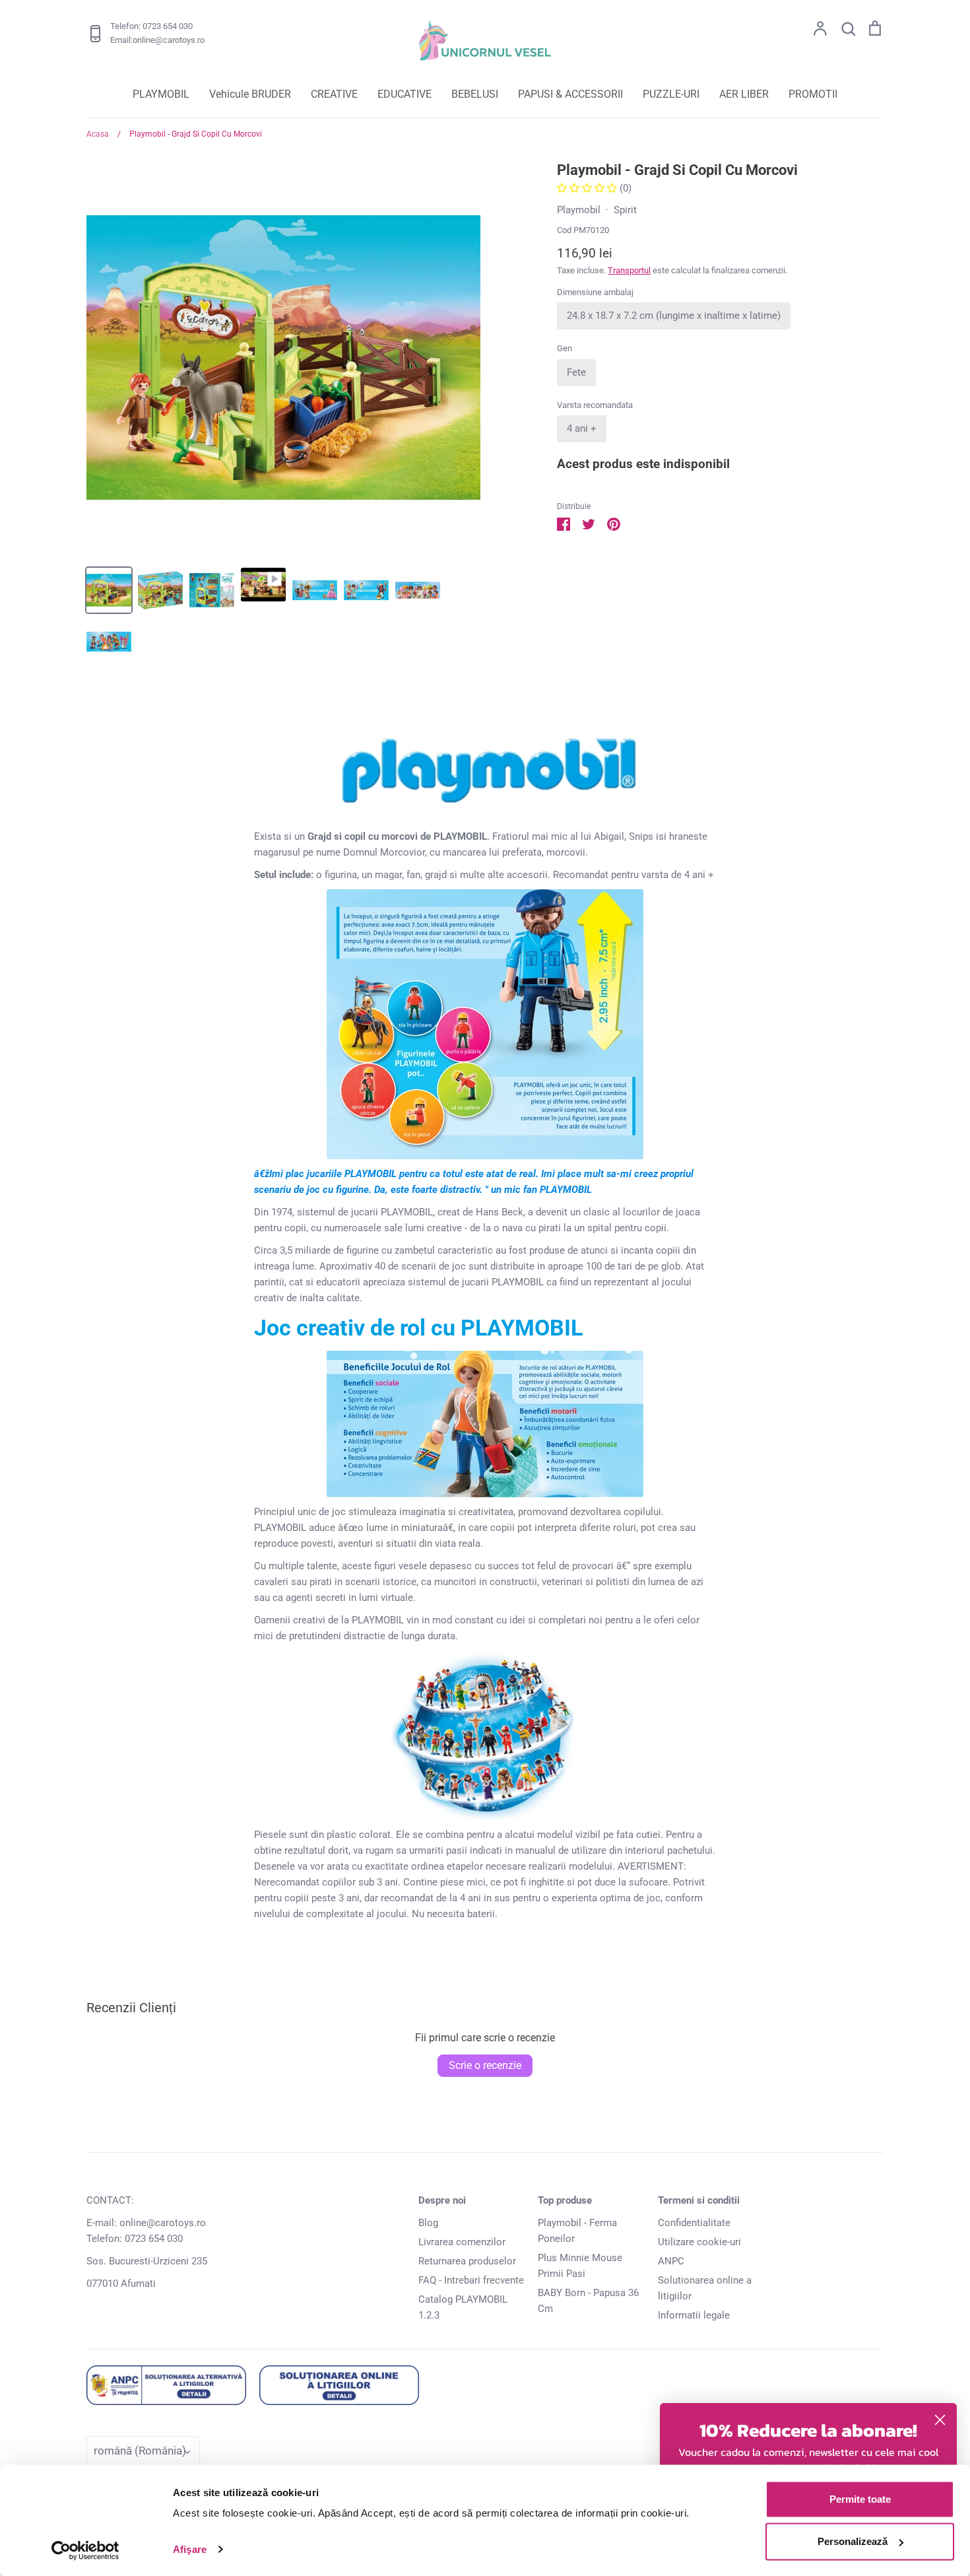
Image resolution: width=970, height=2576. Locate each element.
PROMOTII (813, 94)
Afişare (190, 2549)
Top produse (565, 2200)
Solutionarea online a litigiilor (705, 2288)
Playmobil (579, 210)
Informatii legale (694, 2315)
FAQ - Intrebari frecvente (471, 2280)
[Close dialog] (940, 2420)
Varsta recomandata (595, 405)
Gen (565, 348)
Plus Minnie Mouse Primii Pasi (580, 2266)
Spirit (625, 210)
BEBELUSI (475, 94)
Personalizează (853, 2541)
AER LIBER (744, 94)
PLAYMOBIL (161, 94)
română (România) (140, 2451)
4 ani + (582, 428)
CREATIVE (334, 94)
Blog (428, 2223)
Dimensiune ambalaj (595, 292)
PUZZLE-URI (671, 94)
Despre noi (442, 2200)
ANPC (671, 2261)
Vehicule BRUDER (250, 94)
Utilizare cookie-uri (699, 2242)
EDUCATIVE (404, 94)
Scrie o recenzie (485, 2065)
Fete (576, 372)
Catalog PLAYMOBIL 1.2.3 (463, 2307)
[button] (588, 188)
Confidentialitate (694, 2223)
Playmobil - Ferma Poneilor (577, 2231)
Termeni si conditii (699, 2200)
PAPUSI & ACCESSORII (570, 94)
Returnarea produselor (467, 2261)
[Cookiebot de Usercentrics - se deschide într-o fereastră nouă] (85, 2550)
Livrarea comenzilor (462, 2242)
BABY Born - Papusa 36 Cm (588, 2301)
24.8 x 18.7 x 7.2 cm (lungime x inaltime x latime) (674, 316)
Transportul (629, 270)
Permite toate (860, 2499)
